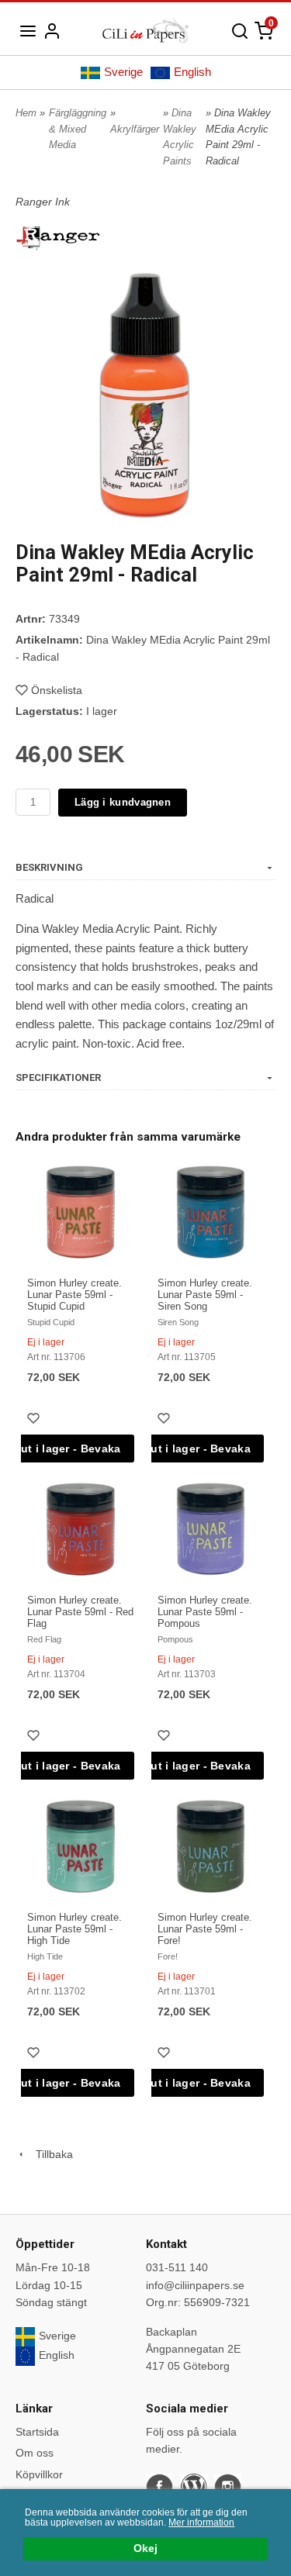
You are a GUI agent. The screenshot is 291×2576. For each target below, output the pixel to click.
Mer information (201, 2522)
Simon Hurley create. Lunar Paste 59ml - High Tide (74, 1929)
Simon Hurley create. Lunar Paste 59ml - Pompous (205, 1612)
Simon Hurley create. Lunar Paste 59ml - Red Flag (80, 1612)
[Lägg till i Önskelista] (35, 1420)
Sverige (123, 72)
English (192, 72)
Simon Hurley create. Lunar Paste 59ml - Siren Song (205, 1295)
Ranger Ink (43, 202)
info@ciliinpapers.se (195, 2285)
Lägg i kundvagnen (123, 802)
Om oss (35, 2453)
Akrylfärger (135, 129)
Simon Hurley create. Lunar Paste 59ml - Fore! (205, 1929)
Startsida (37, 2432)
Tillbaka (50, 2154)
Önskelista (57, 690)
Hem (26, 113)
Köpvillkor (39, 2474)
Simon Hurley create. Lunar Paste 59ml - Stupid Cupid (74, 1295)
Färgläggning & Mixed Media (78, 129)
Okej (145, 2548)
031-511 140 (177, 2267)
